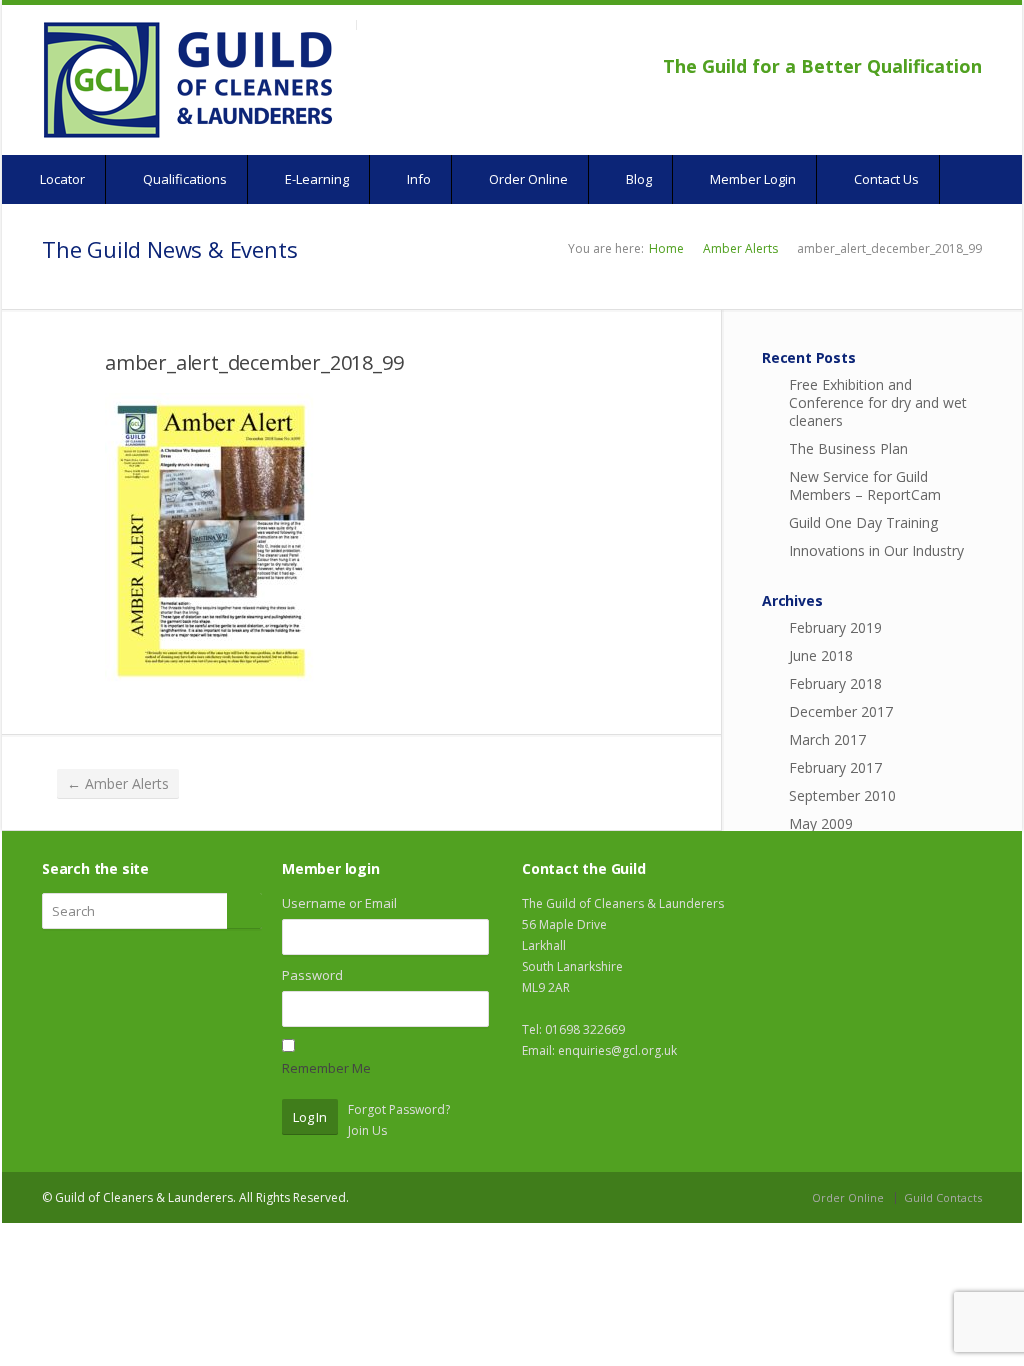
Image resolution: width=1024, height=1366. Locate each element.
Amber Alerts (740, 248)
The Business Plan (848, 448)
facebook (918, 36)
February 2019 (835, 627)
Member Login (751, 179)
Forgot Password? (399, 1109)
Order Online (527, 179)
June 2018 (821, 655)
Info (417, 179)
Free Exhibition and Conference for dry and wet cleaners (878, 402)
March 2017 (827, 739)
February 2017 (835, 767)
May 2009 (821, 823)
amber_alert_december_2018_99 (254, 362)
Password (312, 975)
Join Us (367, 1130)
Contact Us (885, 179)
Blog (637, 179)
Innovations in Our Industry (876, 550)
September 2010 (842, 795)
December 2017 (841, 711)
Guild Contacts (943, 1197)
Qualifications (183, 179)
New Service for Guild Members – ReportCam (865, 485)
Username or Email (339, 903)
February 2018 (835, 683)
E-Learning (315, 179)
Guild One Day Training (863, 522)
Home (666, 248)
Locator (61, 179)
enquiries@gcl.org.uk (617, 1050)
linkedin (968, 36)
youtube (941, 36)
